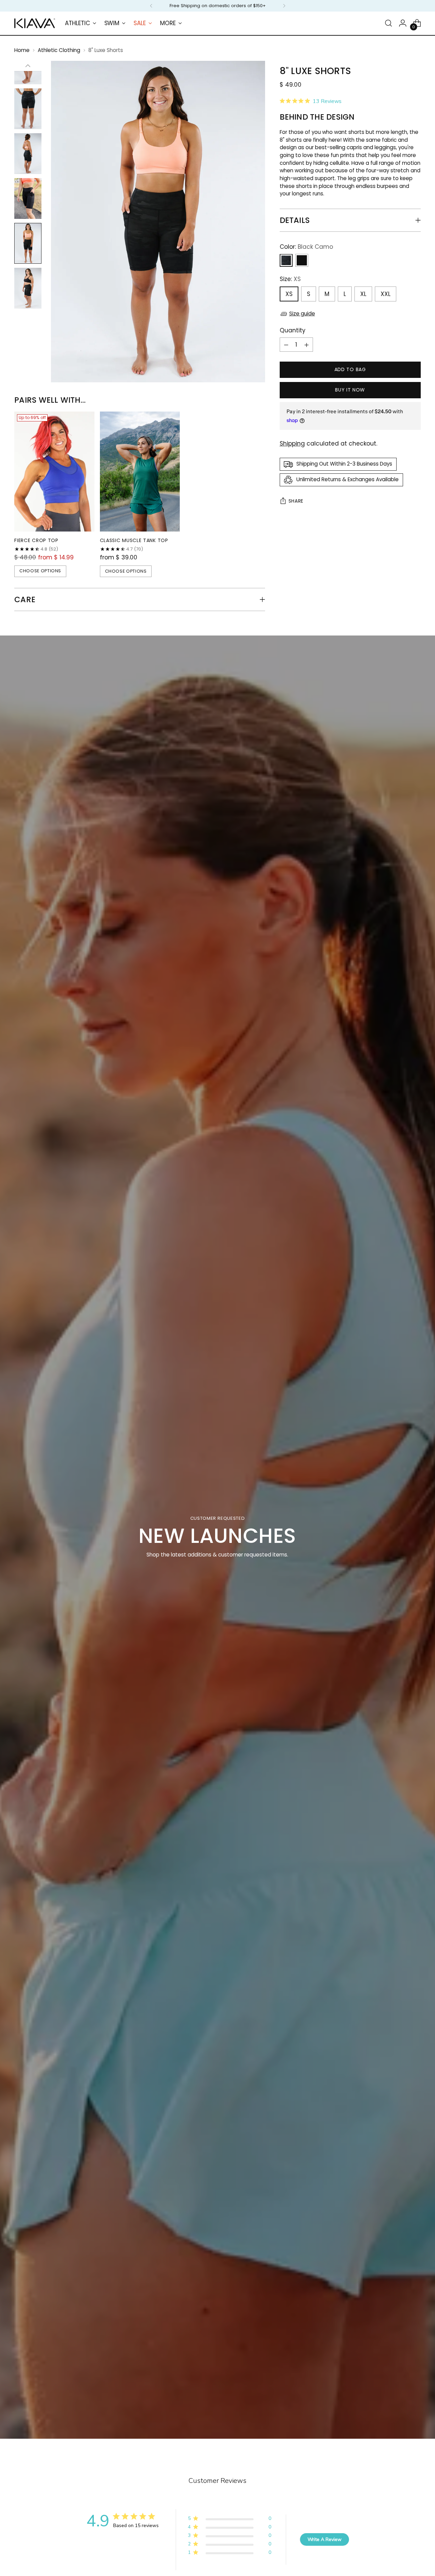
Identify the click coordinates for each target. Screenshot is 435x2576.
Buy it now (350, 390)
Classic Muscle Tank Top (134, 540)
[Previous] (151, 6)
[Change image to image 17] (28, 243)
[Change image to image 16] (28, 198)
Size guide (302, 314)
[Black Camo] (286, 261)
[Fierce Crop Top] (54, 472)
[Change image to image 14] (28, 109)
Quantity (293, 330)
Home (22, 50)
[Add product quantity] (307, 345)
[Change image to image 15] (28, 154)
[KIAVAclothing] (35, 23)
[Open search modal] (388, 23)
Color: (306, 247)
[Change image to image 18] (28, 288)
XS (289, 294)
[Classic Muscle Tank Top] (140, 472)
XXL (386, 294)
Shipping (292, 444)
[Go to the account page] (403, 23)
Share (296, 501)
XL (363, 294)
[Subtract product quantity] (286, 345)
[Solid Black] (302, 261)
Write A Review (325, 2539)
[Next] (284, 6)
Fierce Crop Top (36, 540)
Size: (290, 279)
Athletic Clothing (59, 50)
